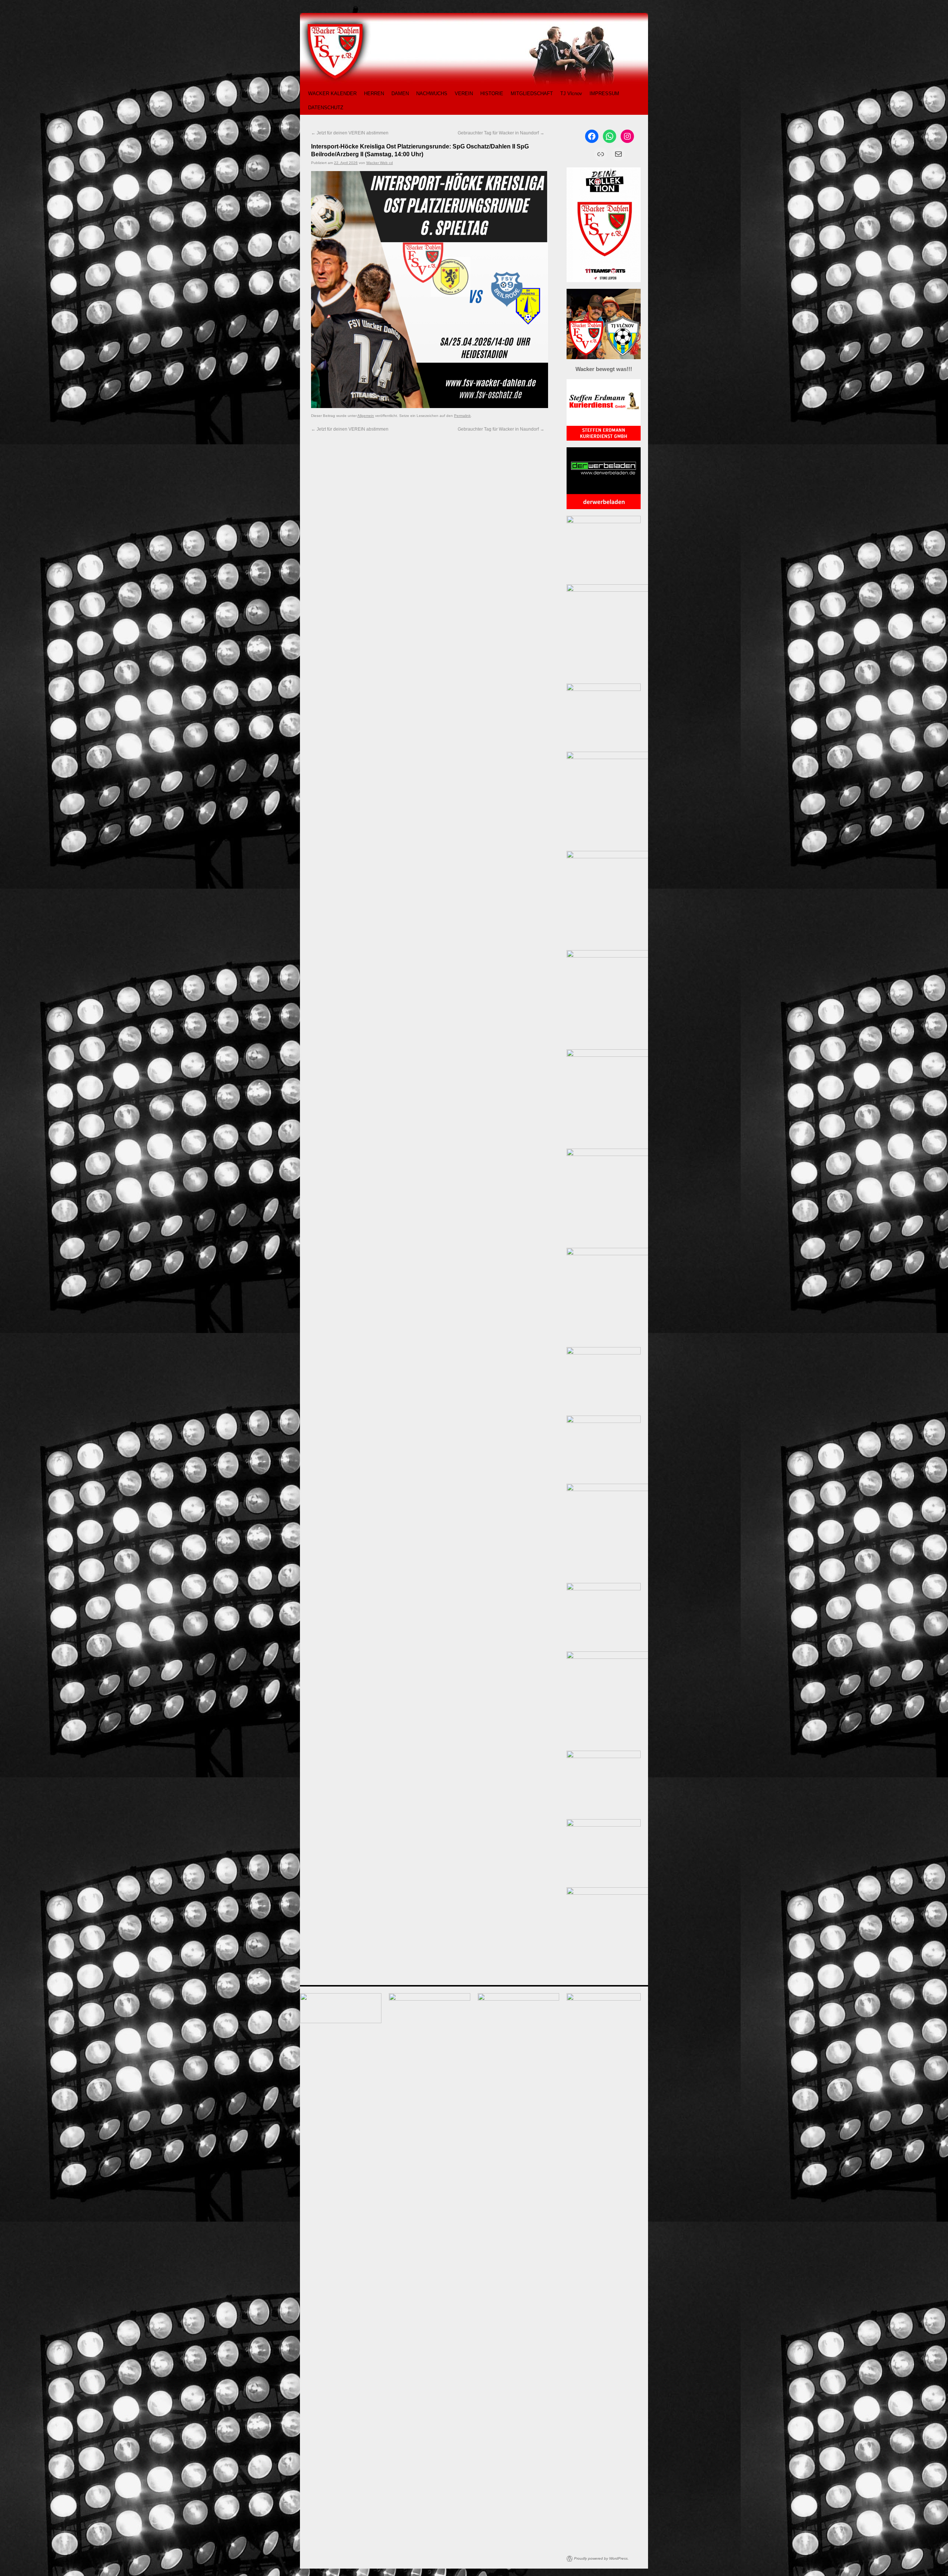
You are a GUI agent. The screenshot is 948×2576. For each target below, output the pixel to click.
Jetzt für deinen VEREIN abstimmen (350, 133)
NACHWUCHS (432, 93)
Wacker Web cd (380, 163)
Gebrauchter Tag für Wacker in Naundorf (501, 133)
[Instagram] (627, 136)
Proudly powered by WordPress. (601, 2558)
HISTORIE (492, 93)
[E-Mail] (618, 154)
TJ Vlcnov (571, 93)
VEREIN (464, 93)
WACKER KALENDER (332, 93)
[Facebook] (592, 136)
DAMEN (400, 93)
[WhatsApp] (610, 136)
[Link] (601, 154)
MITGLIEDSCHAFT (532, 93)
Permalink (462, 416)
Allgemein (366, 416)
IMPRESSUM (604, 93)
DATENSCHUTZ (326, 108)
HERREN (374, 93)
